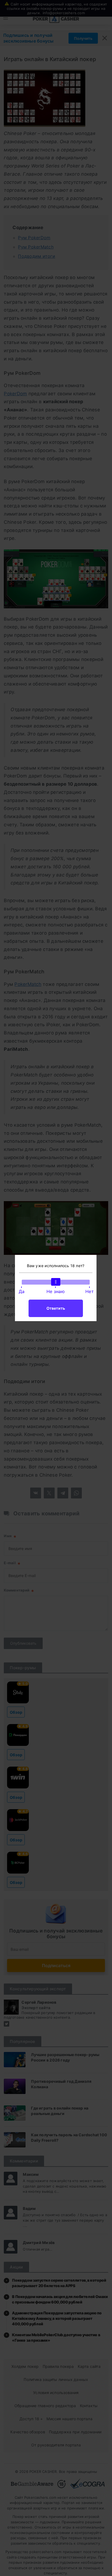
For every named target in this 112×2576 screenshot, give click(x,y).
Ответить (56, 1308)
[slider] (56, 1282)
